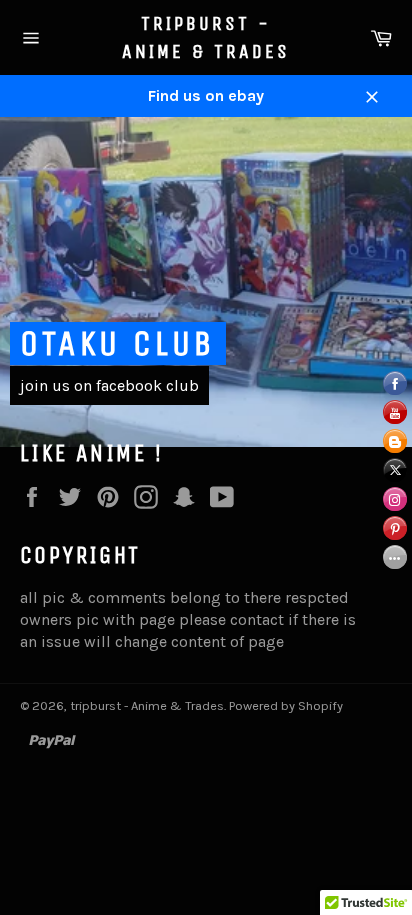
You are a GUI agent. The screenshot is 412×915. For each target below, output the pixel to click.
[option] (206, 282)
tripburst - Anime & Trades (206, 37)
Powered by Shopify (286, 705)
